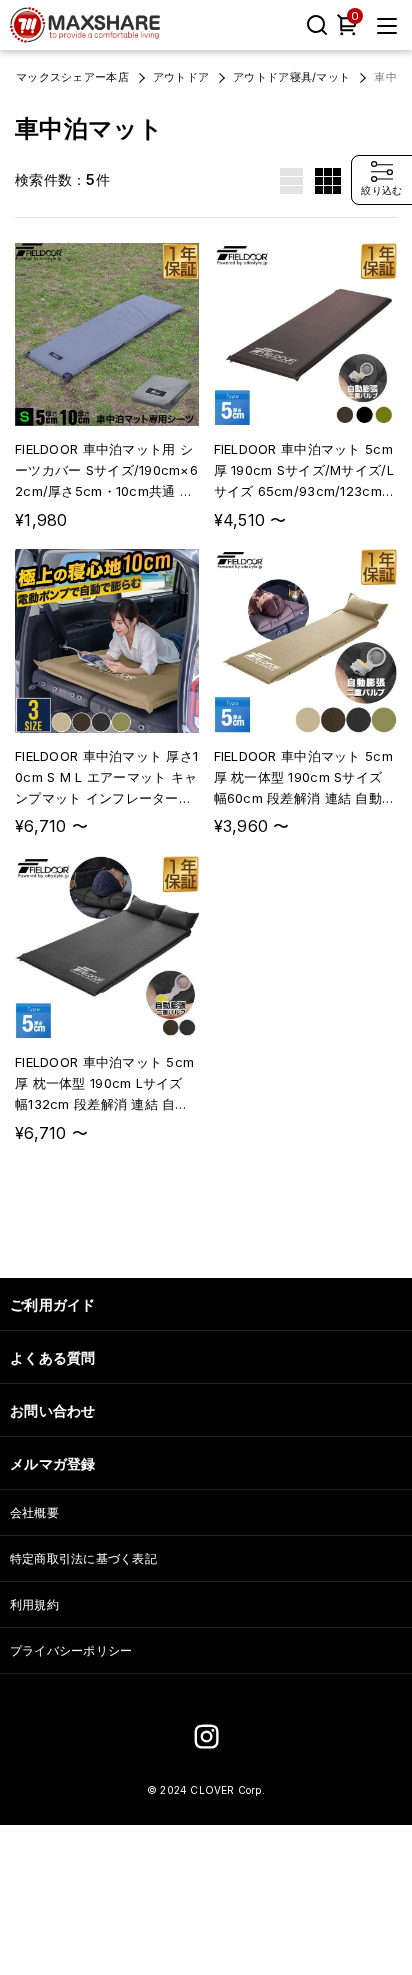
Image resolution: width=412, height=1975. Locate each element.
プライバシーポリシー (71, 1650)
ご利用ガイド (53, 1304)
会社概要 (34, 1512)
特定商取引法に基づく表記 (83, 1558)
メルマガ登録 (53, 1463)
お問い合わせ (53, 1410)
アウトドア (181, 77)
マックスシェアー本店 (72, 77)
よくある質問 (53, 1357)
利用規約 (34, 1604)
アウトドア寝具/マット (291, 77)
